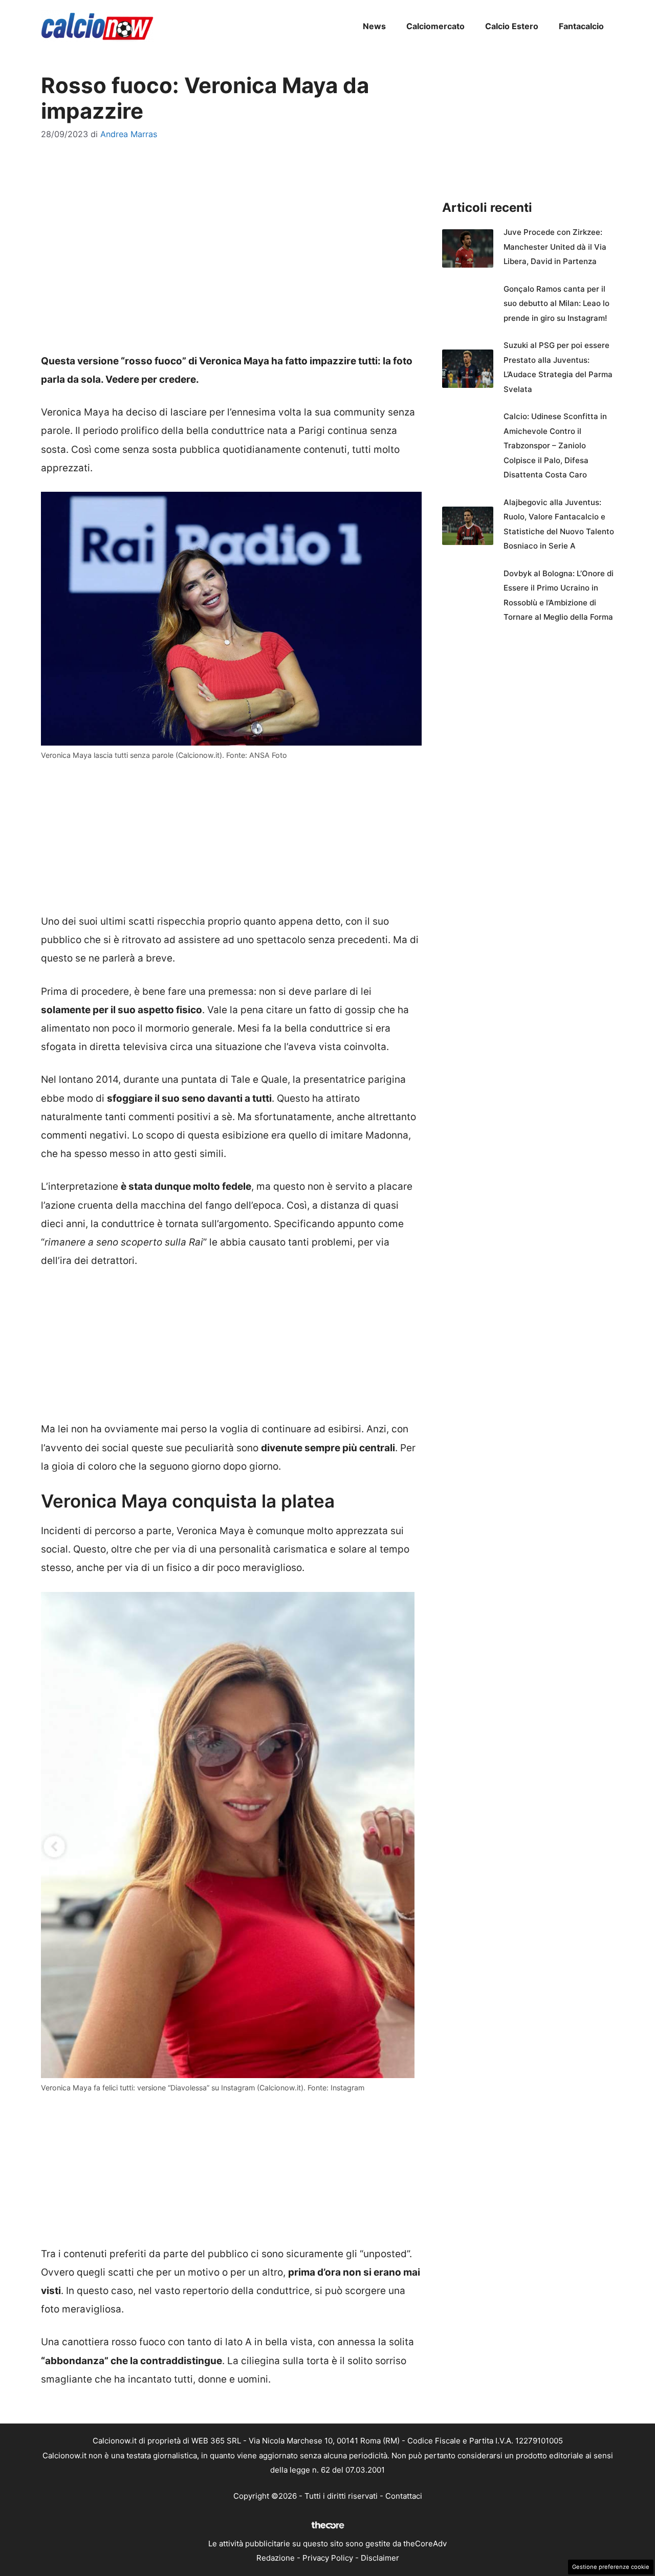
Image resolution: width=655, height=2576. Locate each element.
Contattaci (404, 2496)
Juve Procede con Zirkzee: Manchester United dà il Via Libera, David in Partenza (555, 247)
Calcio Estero (512, 26)
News (374, 26)
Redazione (276, 2558)
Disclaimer (380, 2558)
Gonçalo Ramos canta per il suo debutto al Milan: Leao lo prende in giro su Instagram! (556, 303)
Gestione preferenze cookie (611, 2567)
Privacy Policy (328, 2558)
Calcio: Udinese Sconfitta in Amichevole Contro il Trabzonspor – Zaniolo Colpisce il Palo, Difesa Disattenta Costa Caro (555, 445)
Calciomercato (435, 26)
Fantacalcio (581, 26)
